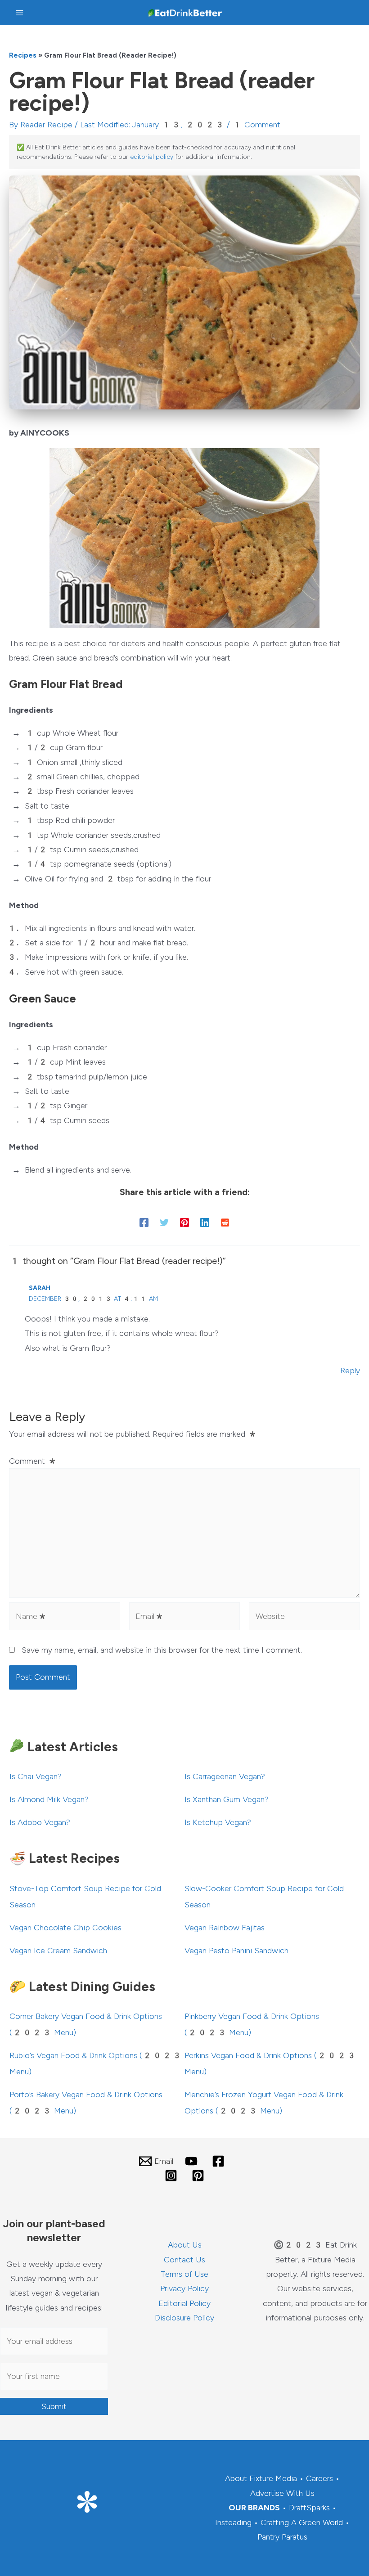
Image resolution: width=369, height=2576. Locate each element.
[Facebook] (144, 1222)
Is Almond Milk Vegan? (49, 1799)
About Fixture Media (261, 2478)
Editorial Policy (184, 2303)
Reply (350, 1371)
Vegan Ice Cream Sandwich (58, 1951)
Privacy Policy (184, 2288)
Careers (319, 2478)
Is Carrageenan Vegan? (225, 1776)
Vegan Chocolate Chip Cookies (65, 1928)
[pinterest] (199, 2176)
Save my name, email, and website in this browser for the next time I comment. (162, 1650)
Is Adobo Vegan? (40, 1822)
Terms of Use (184, 2274)
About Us (185, 2245)
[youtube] (193, 2161)
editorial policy (152, 157)
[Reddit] (225, 1222)
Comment (33, 1461)
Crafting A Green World (302, 2522)
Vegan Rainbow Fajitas (225, 1928)
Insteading (233, 2522)
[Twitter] (164, 1222)
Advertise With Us (282, 2493)
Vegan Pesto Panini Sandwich (236, 1951)
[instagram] (172, 2176)
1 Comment (256, 125)
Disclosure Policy (184, 2318)
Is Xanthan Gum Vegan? (227, 1799)
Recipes (23, 55)
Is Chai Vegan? (36, 1776)
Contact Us (184, 2260)
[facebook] (220, 2161)
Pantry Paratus (282, 2537)
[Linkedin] (205, 1222)
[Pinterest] (184, 1222)
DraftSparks (309, 2508)
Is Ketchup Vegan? (218, 1822)
